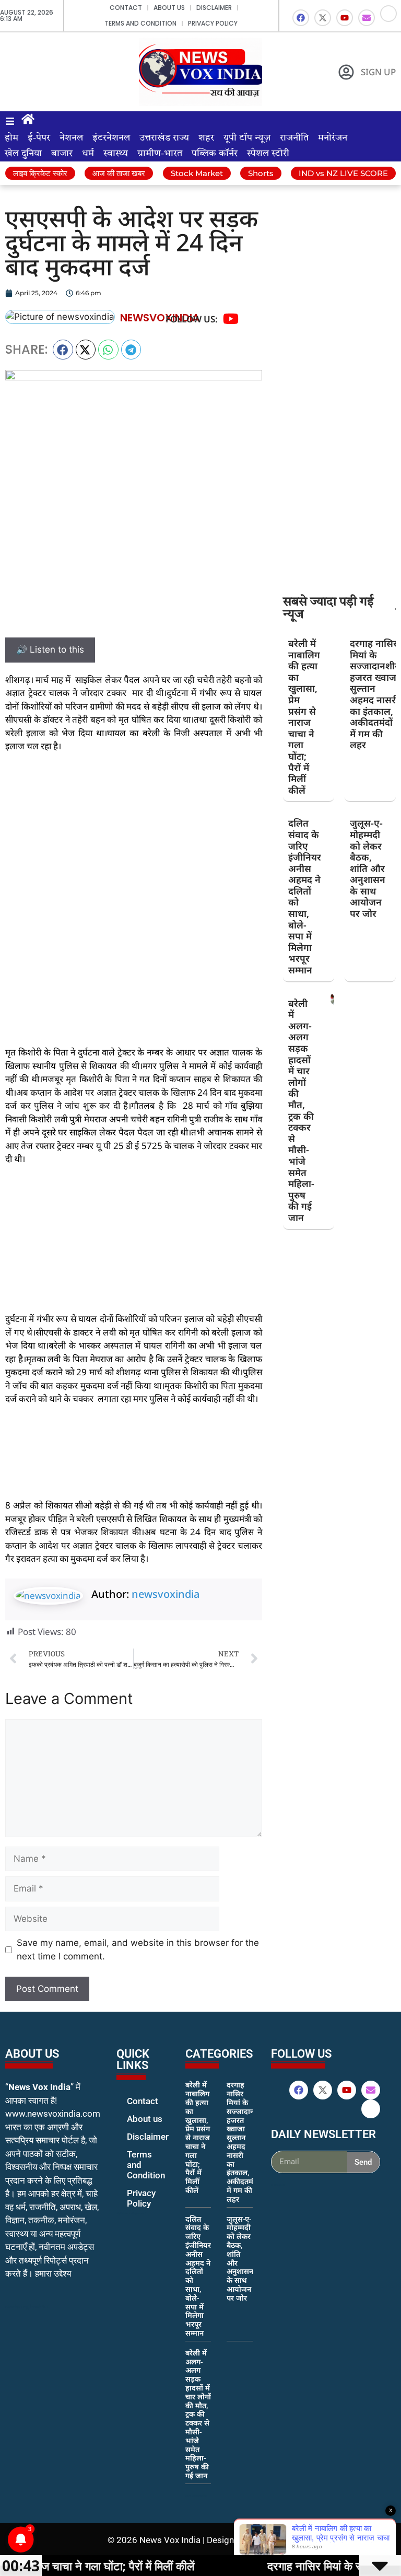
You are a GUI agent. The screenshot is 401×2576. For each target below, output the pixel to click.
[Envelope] (367, 18)
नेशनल (71, 138)
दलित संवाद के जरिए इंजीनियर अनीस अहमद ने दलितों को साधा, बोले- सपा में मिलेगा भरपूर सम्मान (305, 896)
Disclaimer (214, 8)
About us (169, 8)
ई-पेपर (39, 138)
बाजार (62, 154)
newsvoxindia (166, 1594)
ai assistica (278, 2185)
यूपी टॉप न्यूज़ (247, 138)
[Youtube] (345, 18)
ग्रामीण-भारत (160, 154)
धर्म (88, 154)
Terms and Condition (140, 23)
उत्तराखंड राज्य (164, 138)
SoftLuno (276, 2540)
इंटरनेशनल (111, 138)
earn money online (196, 2496)
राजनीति (294, 138)
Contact (126, 8)
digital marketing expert (131, 2213)
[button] (63, 350)
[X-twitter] (323, 18)
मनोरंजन (333, 138)
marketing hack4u (26, 2307)
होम (11, 138)
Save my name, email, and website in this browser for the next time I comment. (138, 1950)
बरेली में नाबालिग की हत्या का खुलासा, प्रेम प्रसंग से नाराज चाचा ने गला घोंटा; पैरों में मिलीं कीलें (304, 717)
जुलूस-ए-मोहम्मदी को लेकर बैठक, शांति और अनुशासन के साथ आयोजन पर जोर (368, 868)
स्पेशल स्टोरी (268, 154)
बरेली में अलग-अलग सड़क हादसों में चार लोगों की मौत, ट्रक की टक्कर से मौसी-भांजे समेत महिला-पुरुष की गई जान (301, 1110)
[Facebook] (301, 18)
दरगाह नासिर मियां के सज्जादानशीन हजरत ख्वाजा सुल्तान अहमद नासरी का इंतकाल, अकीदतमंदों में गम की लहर (375, 694)
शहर (206, 138)
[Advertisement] (134, 839)
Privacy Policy (213, 23)
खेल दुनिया (23, 154)
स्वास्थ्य (116, 154)
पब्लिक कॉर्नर (215, 154)
